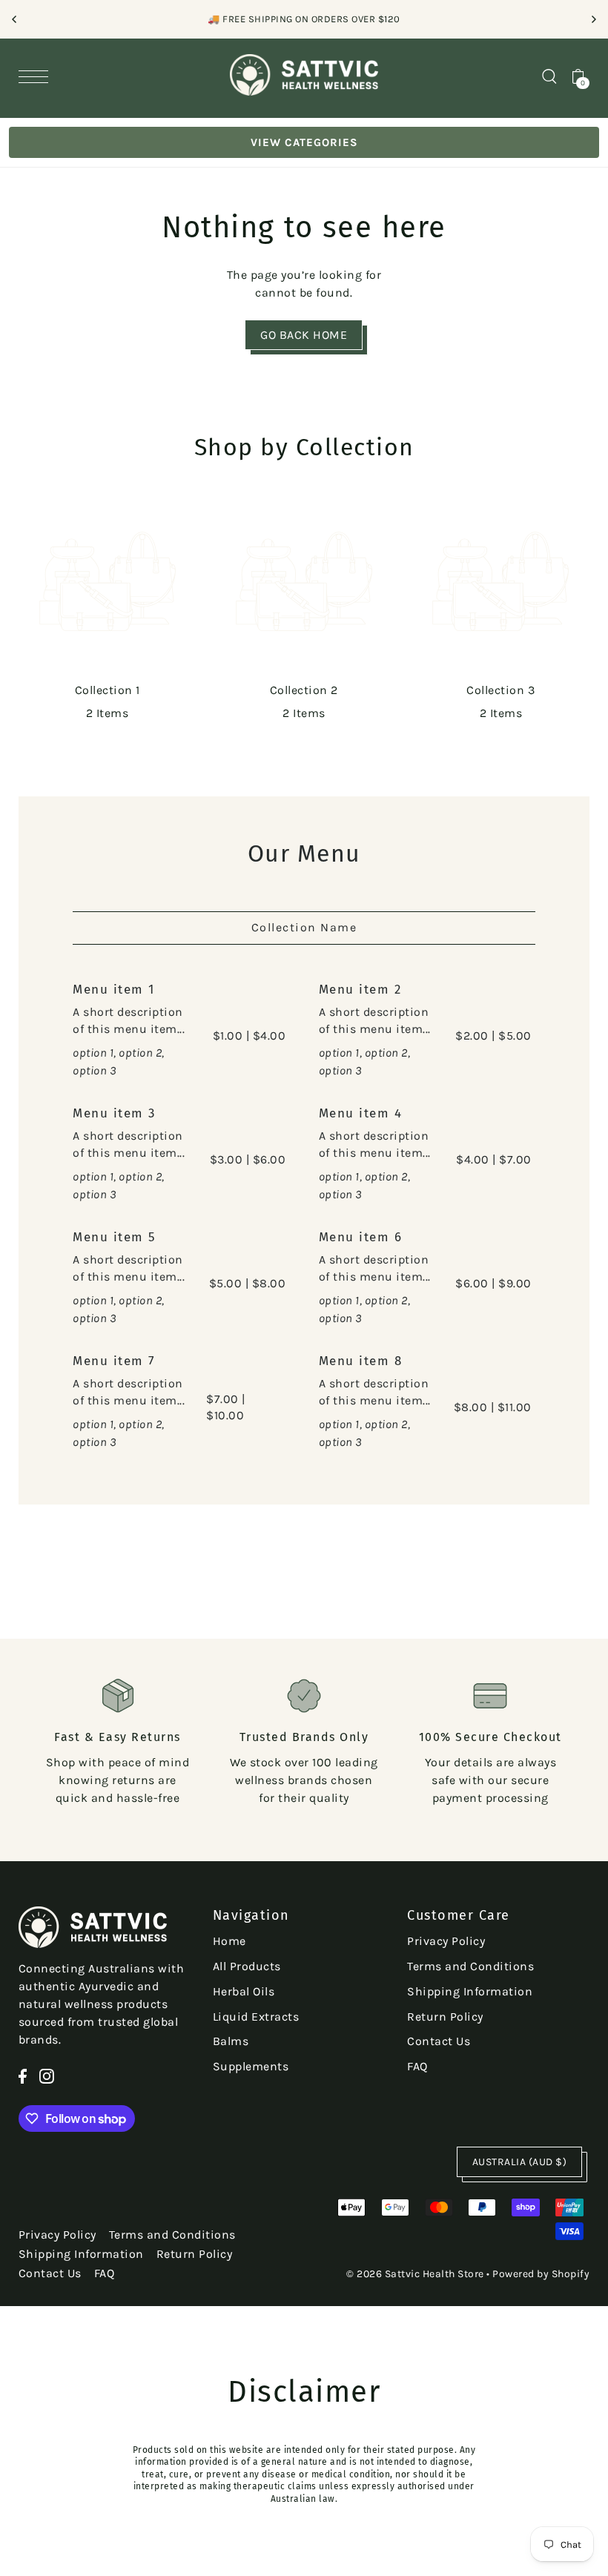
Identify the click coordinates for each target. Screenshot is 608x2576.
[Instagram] (47, 2075)
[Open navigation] (37, 76)
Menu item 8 (361, 1361)
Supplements (251, 2066)
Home (229, 1941)
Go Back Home (304, 335)
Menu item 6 (361, 1237)
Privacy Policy (446, 1941)
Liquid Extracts (256, 2017)
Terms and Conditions (470, 1966)
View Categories (304, 142)
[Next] (593, 19)
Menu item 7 (114, 1361)
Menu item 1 (114, 990)
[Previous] (15, 19)
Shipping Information (470, 1991)
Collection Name (304, 927)
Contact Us (439, 2041)
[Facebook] (23, 2075)
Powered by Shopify (541, 2274)
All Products (247, 1966)
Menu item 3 (114, 1113)
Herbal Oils (244, 1991)
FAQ (417, 2066)
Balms (231, 2041)
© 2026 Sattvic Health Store (415, 2274)
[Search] (549, 75)
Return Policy (445, 2017)
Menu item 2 (360, 990)
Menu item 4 (361, 1113)
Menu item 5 (115, 1237)
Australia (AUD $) (520, 2162)
